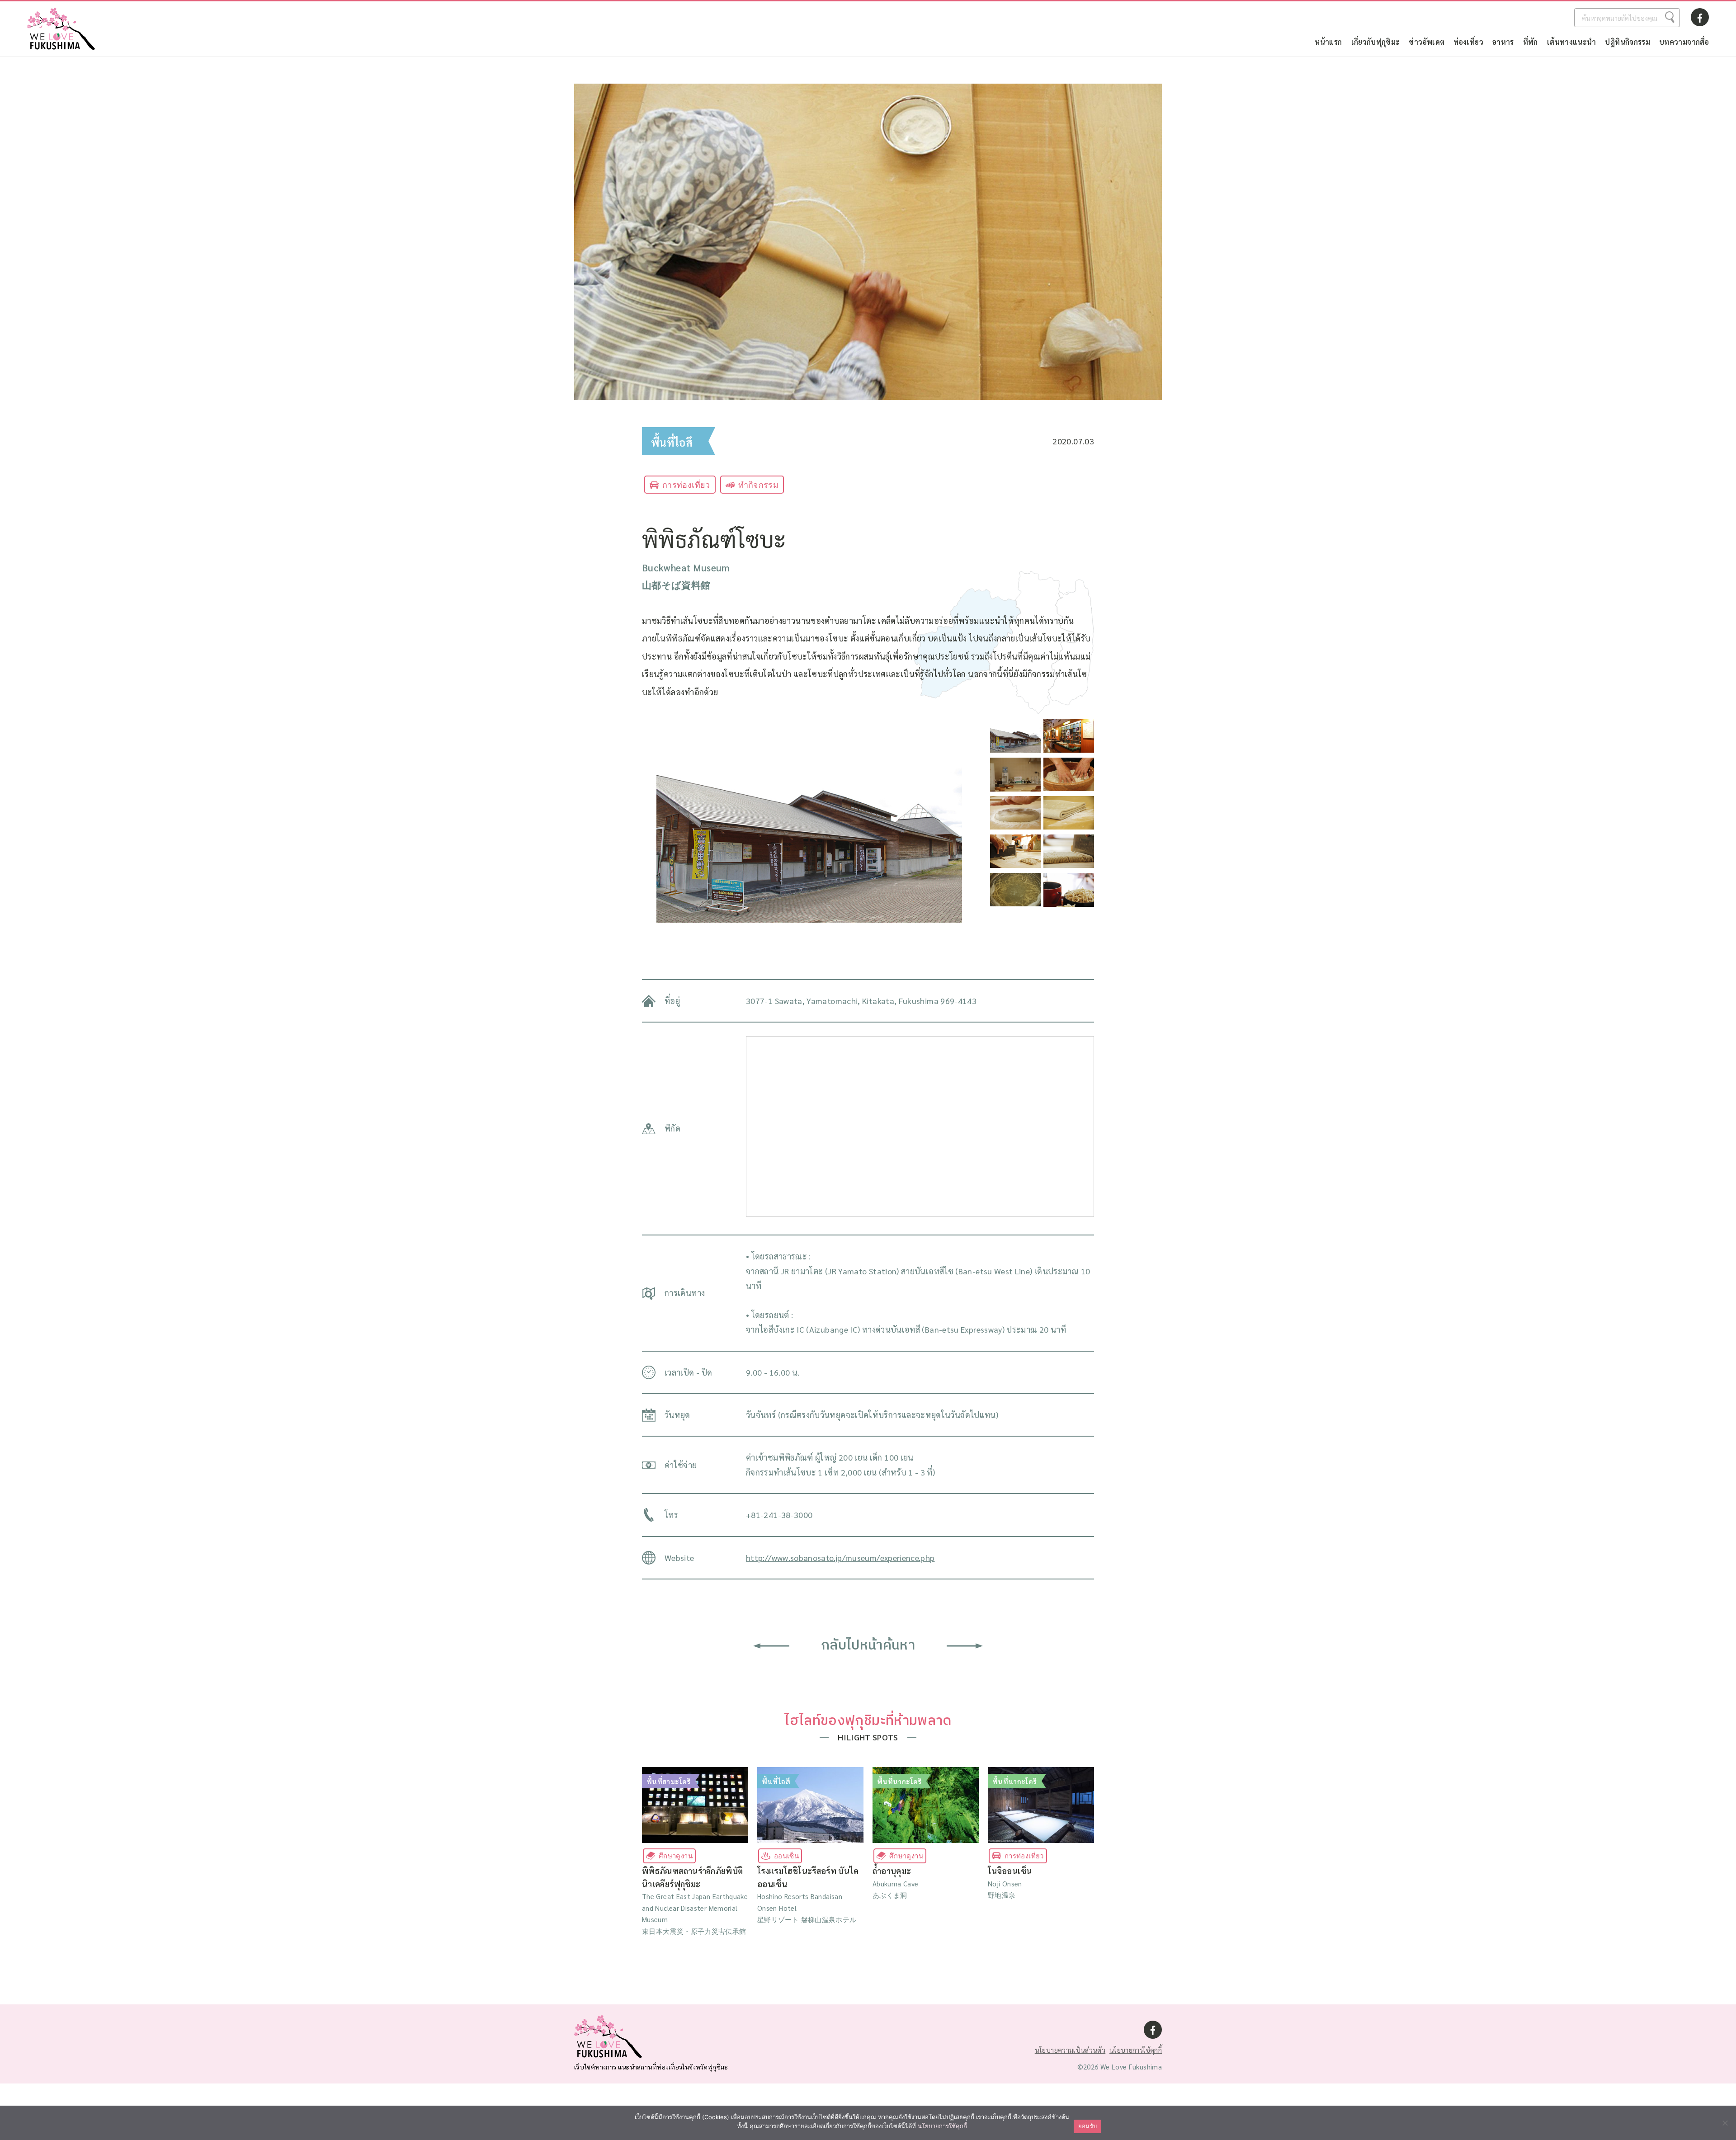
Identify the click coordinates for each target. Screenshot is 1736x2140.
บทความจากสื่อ (1684, 42)
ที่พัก (1531, 42)
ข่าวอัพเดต (1427, 42)
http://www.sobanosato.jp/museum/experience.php (840, 1558)
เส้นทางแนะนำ (1572, 42)
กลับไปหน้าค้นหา (868, 1646)
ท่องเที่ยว (1468, 42)
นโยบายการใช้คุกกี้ (1136, 2050)
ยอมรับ (1087, 2126)
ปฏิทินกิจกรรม (1627, 42)
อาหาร (1503, 42)
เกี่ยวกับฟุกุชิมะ (1376, 42)
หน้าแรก (1328, 42)
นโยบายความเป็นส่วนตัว (1070, 2050)
